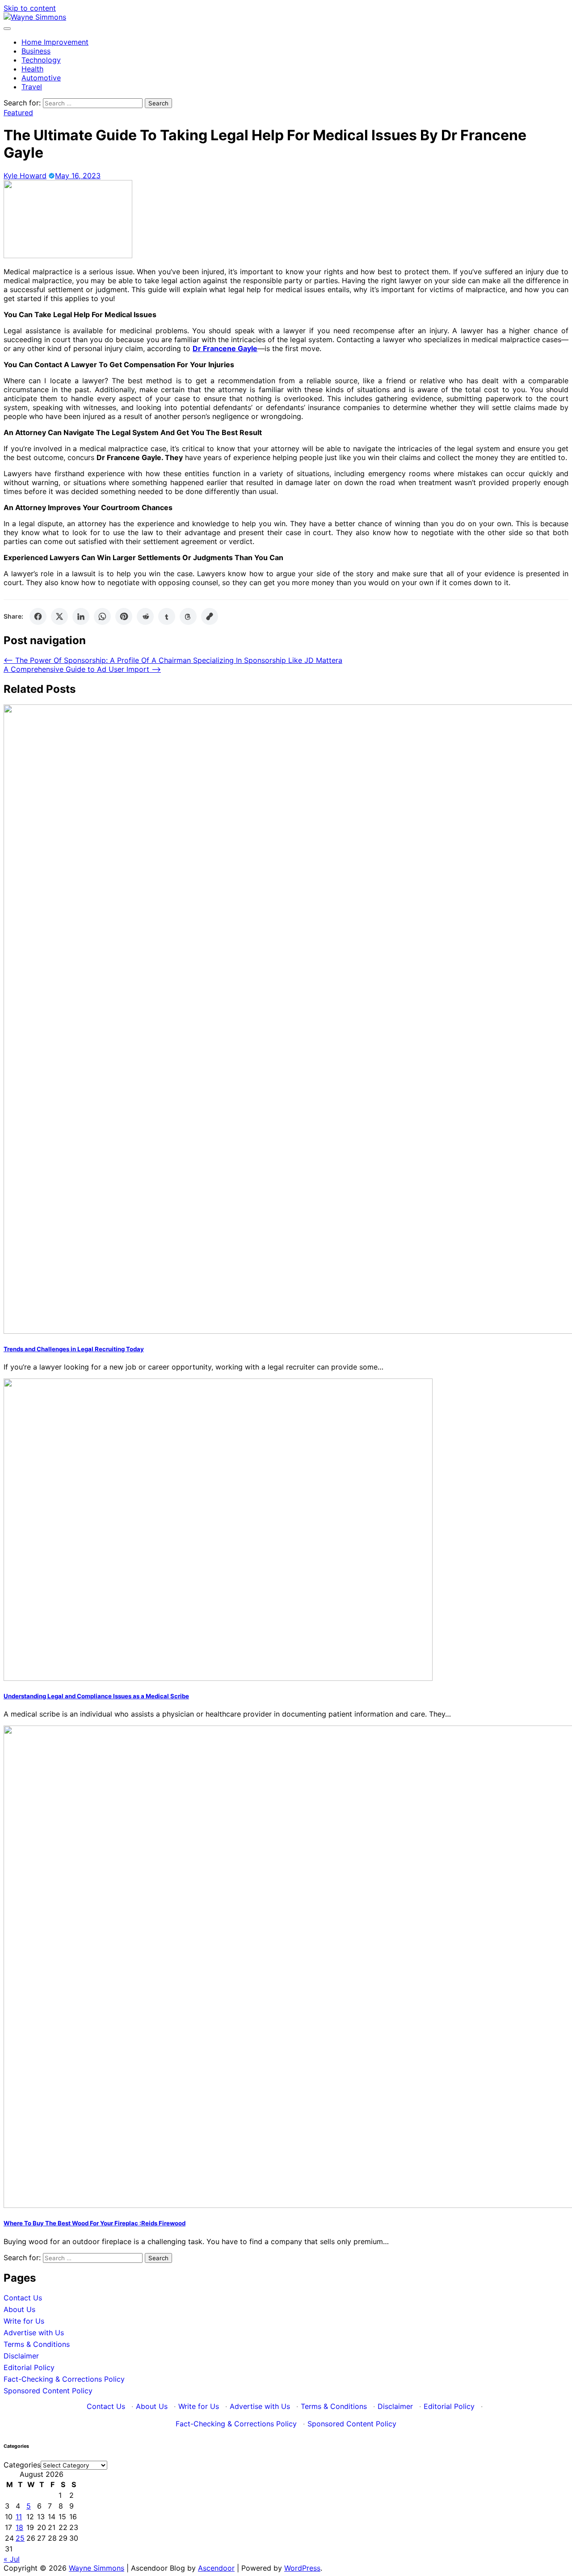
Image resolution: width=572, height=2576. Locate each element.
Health (32, 69)
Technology (41, 60)
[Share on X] (59, 616)
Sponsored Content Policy (48, 2391)
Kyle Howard (25, 176)
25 (20, 2538)
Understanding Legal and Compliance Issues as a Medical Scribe (96, 1696)
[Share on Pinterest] (124, 616)
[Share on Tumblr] (167, 616)
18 (19, 2527)
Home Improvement (55, 42)
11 (19, 2517)
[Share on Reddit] (145, 616)
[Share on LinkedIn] (81, 616)
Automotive (41, 78)
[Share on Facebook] (38, 616)
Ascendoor (216, 2568)
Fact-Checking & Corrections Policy (64, 2379)
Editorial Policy (29, 2367)
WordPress (302, 2568)
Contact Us (23, 2298)
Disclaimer (21, 2356)
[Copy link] (210, 616)
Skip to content (30, 8)
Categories (22, 2465)
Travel (32, 87)
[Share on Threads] (188, 616)
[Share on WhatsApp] (102, 616)
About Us (19, 2309)
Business (36, 51)
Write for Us (24, 2321)
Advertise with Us (34, 2333)
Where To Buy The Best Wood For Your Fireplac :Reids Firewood (95, 2223)
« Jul (12, 2559)
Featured (18, 113)
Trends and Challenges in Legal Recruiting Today (74, 1349)
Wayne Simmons (97, 2568)
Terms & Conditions (37, 2344)
